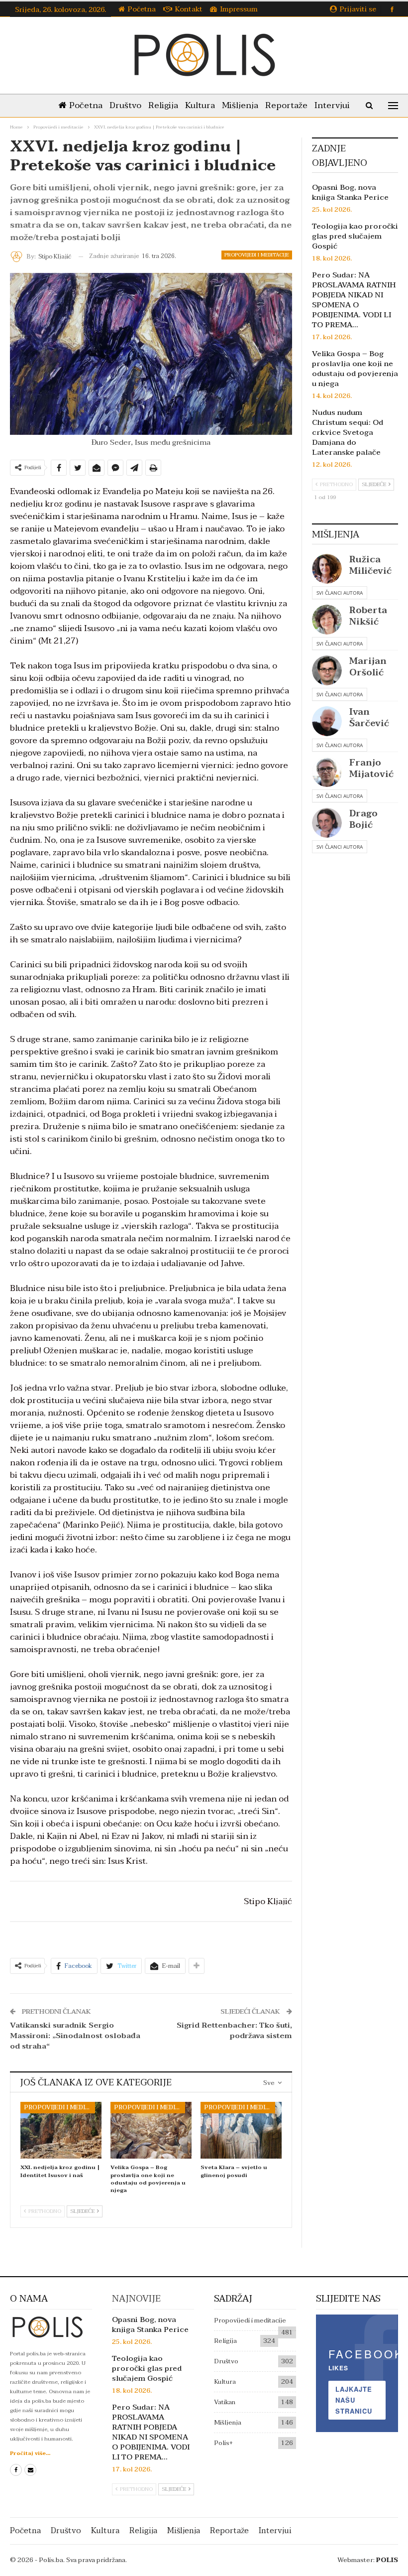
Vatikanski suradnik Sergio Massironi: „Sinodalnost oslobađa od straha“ (75, 2036)
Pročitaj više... (30, 2453)
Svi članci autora (340, 593)
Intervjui (332, 105)
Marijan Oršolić (368, 667)
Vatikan (225, 2402)
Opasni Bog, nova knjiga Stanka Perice (350, 192)
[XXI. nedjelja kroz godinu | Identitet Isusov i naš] (61, 2130)
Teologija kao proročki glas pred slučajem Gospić (355, 236)
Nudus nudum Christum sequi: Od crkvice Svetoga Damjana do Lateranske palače (348, 432)
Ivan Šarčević (369, 718)
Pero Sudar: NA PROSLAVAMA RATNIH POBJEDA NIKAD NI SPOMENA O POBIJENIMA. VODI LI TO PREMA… (354, 300)
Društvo (125, 105)
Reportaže (286, 105)
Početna (142, 9)
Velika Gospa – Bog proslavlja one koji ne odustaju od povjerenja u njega (355, 369)
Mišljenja (240, 105)
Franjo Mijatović (371, 769)
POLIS (387, 2560)
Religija (163, 105)
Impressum (239, 9)
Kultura (200, 105)
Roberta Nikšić (368, 616)
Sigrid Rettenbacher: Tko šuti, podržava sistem (234, 2030)
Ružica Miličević (370, 565)
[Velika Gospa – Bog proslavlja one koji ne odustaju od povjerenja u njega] (151, 2130)
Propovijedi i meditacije (257, 255)
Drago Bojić (363, 819)
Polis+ (223, 2443)
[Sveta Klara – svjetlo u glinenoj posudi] (241, 2130)
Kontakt (189, 9)
